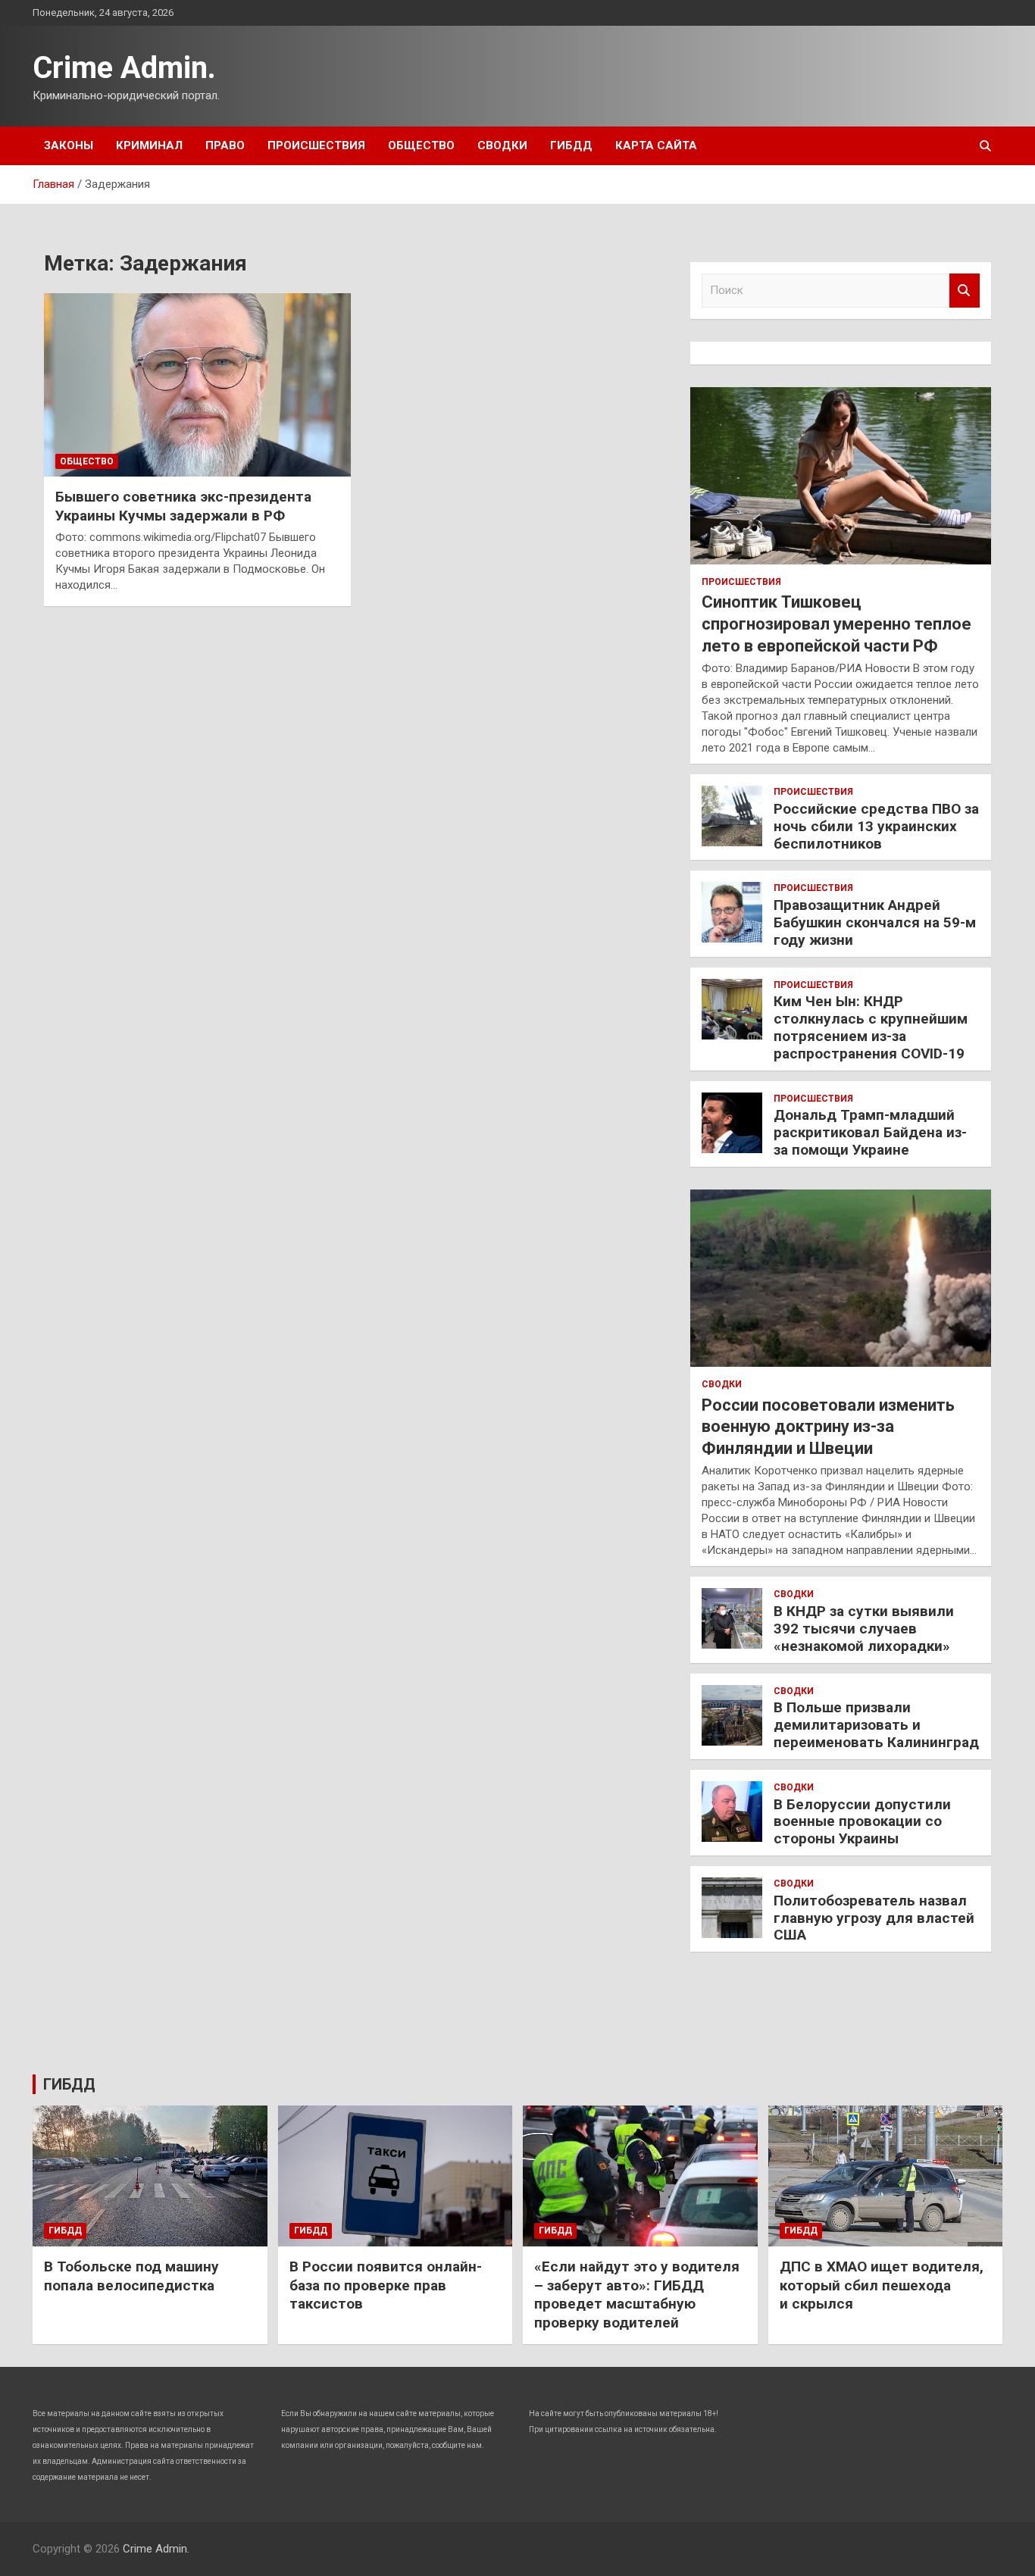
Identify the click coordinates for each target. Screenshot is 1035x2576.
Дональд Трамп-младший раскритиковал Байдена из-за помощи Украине (870, 1132)
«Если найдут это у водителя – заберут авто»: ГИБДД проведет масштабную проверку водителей (637, 2295)
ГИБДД (571, 145)
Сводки (502, 145)
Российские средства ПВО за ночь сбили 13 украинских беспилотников (876, 826)
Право (225, 145)
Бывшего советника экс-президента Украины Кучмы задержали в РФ (183, 506)
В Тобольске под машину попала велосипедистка (131, 2276)
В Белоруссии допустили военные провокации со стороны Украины (862, 1822)
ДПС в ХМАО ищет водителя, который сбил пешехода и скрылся (882, 2285)
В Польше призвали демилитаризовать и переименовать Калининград (876, 1725)
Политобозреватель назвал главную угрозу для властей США (874, 1918)
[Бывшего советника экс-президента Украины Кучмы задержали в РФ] (197, 385)
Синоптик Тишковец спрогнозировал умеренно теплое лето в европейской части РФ (836, 624)
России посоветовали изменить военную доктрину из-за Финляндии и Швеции (828, 1427)
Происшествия (316, 145)
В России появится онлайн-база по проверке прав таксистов (386, 2285)
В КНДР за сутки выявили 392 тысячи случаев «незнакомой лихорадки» (864, 1629)
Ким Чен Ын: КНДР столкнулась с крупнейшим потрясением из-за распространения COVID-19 (871, 1027)
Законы (69, 145)
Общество (421, 145)
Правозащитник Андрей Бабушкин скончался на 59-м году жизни (875, 922)
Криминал (149, 145)
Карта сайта (656, 145)
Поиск (965, 291)
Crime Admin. (124, 68)
